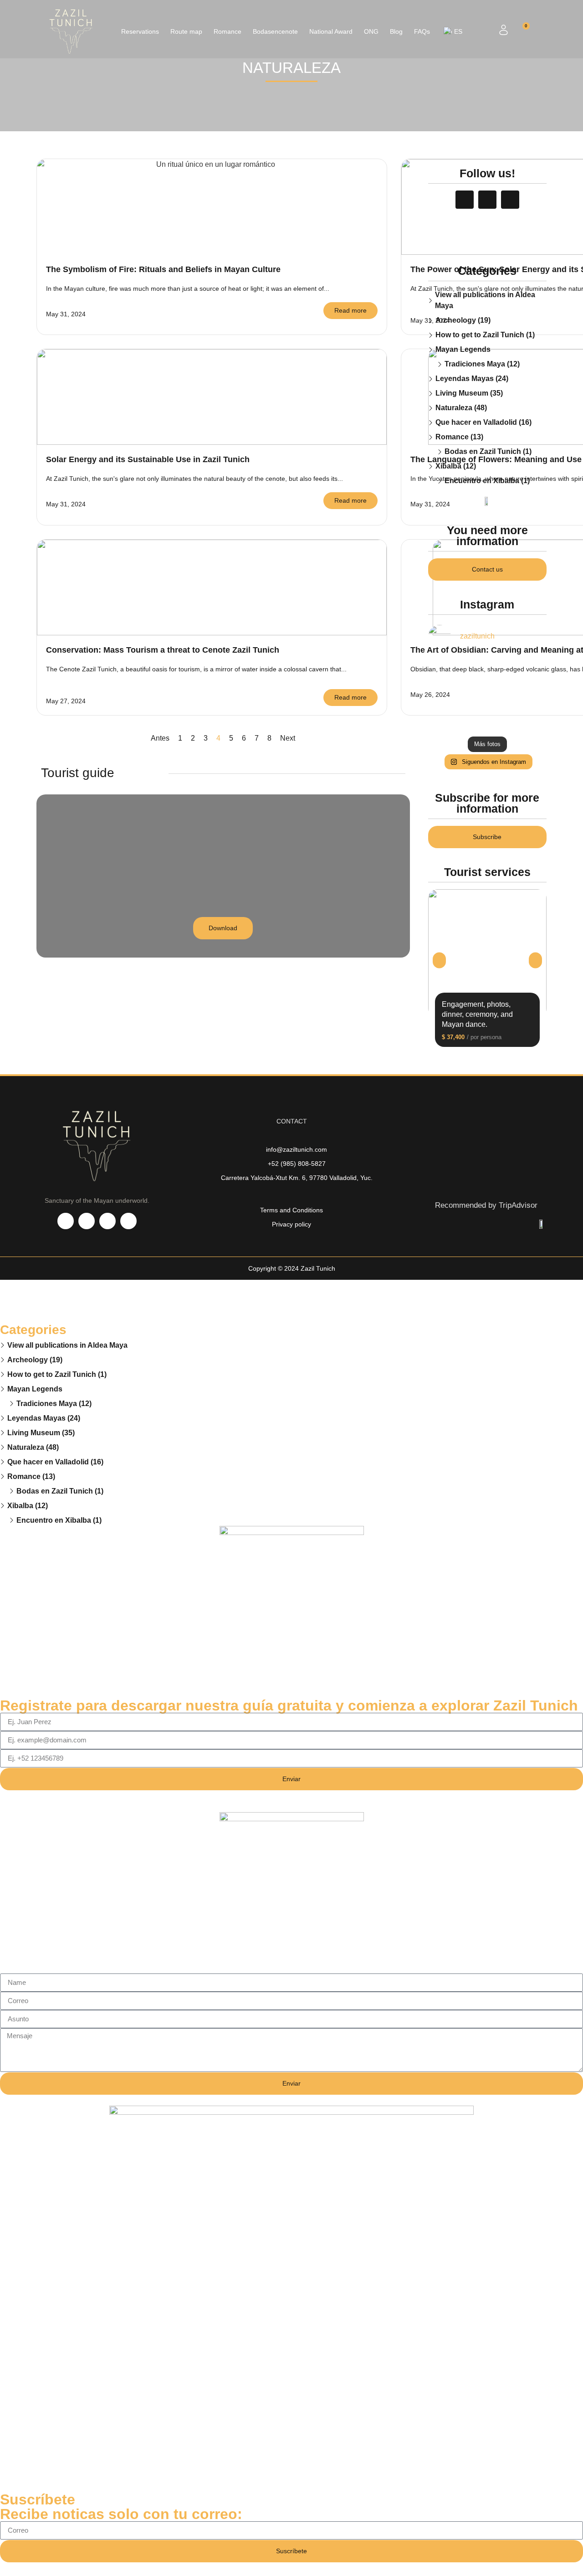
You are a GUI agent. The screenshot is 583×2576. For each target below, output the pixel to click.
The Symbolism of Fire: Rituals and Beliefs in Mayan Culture (163, 269)
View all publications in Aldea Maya (485, 300)
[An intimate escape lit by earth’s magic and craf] (487, 719)
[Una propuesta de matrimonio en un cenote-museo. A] (446, 669)
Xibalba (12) (456, 466)
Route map (186, 31)
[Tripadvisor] (510, 200)
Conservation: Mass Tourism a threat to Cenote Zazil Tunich (163, 650)
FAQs (422, 31)
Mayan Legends (463, 349)
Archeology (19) (463, 320)
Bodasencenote (275, 31)
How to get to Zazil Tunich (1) (485, 335)
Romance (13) (459, 437)
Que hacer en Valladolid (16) (483, 422)
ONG (371, 31)
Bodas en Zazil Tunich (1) (488, 451)
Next (288, 738)
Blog (396, 31)
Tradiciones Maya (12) (482, 364)
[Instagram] (487, 200)
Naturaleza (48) (461, 408)
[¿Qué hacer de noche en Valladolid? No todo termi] (528, 694)
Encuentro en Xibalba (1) (487, 481)
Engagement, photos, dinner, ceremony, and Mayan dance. (477, 1014)
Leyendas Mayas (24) (472, 379)
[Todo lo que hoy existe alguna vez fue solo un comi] (487, 669)
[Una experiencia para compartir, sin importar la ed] (446, 694)
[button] (439, 960)
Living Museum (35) (469, 393)
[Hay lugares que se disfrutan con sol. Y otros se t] (528, 669)
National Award (331, 31)
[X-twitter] (107, 1221)
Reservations (140, 31)
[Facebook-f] (465, 200)
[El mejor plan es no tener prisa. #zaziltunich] (487, 694)
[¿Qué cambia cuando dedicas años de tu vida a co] (446, 719)
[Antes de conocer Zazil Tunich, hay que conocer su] (528, 719)
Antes (160, 738)
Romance (228, 31)
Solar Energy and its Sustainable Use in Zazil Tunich (148, 459)
